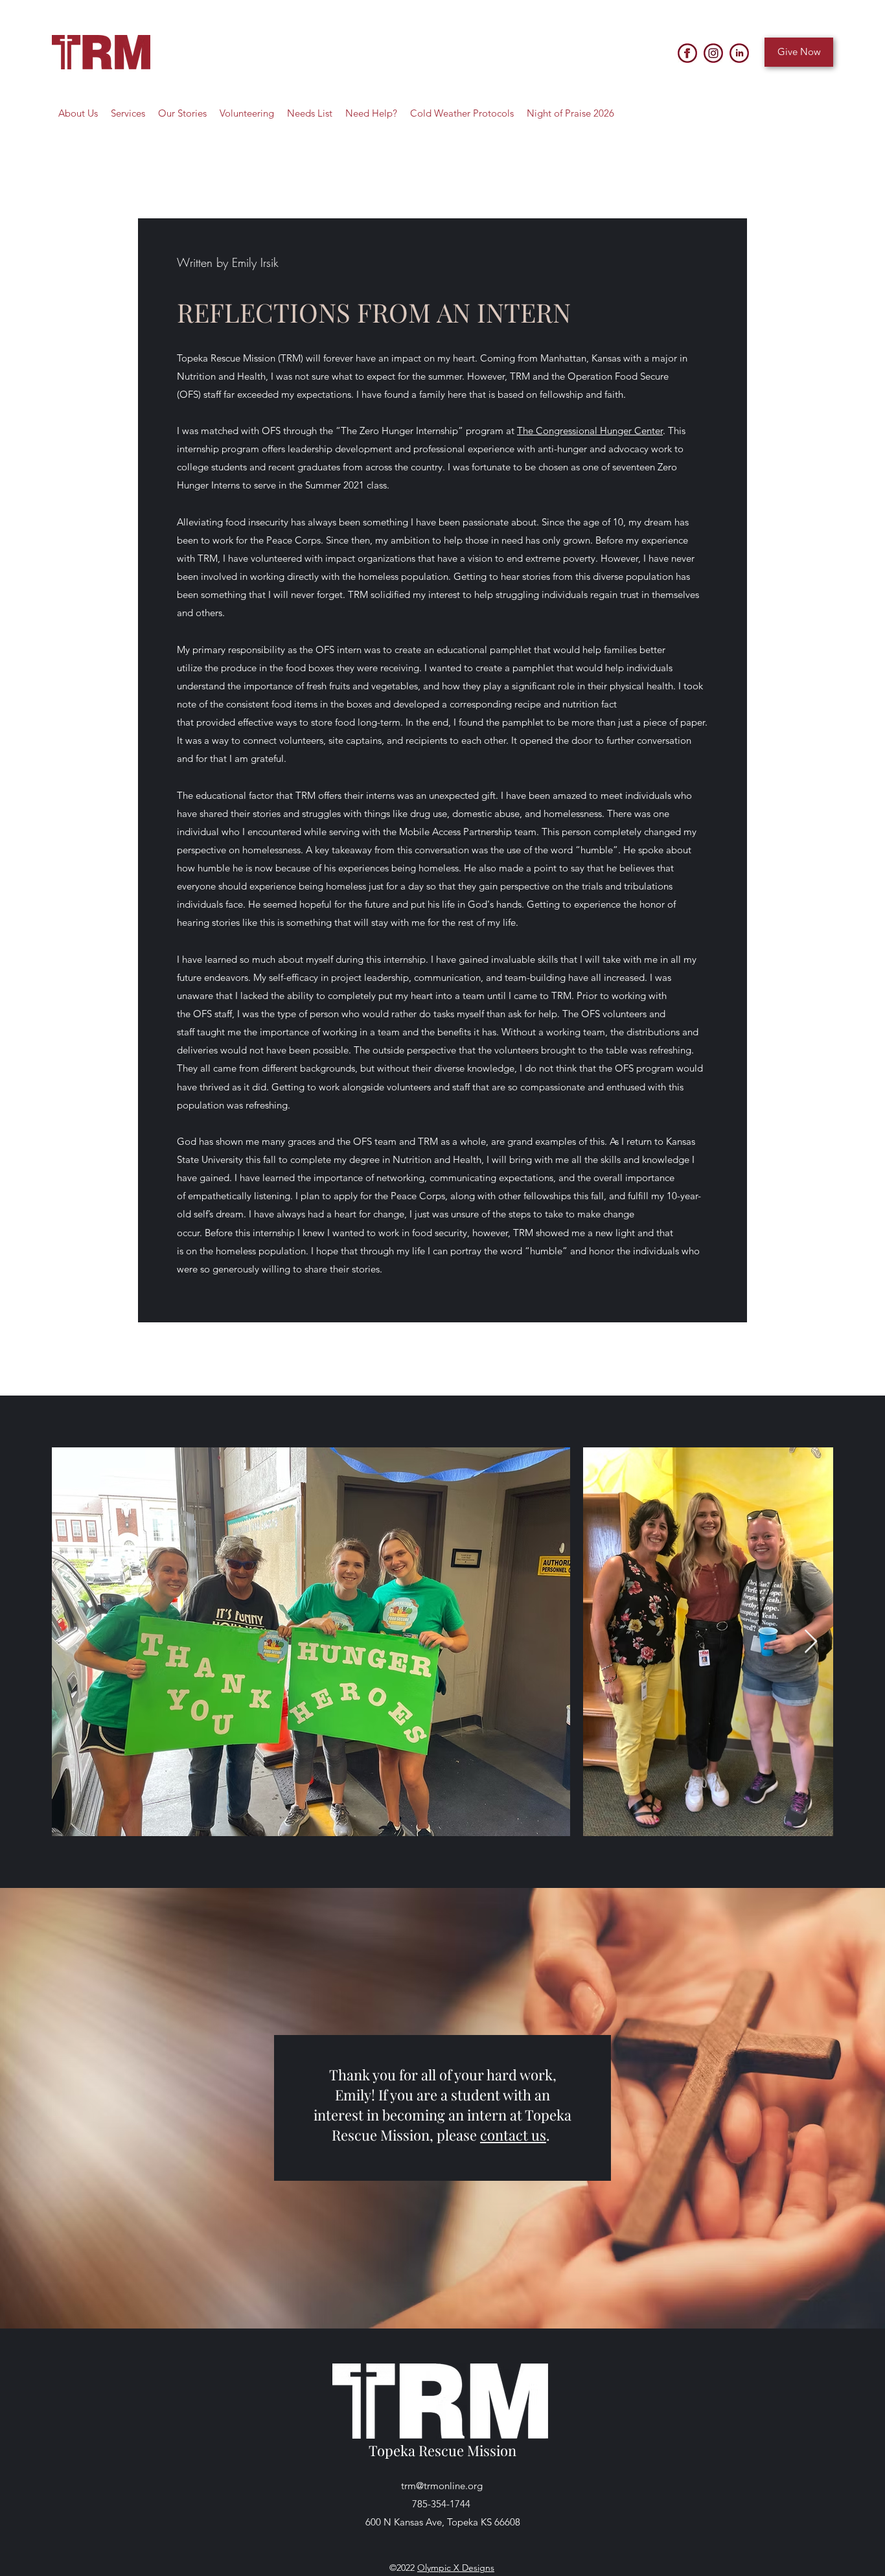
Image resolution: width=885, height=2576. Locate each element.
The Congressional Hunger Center (590, 431)
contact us (513, 2135)
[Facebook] (687, 53)
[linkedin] (739, 53)
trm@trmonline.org (442, 2486)
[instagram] (713, 53)
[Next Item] (811, 1642)
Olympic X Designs (456, 2568)
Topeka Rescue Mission (442, 2450)
